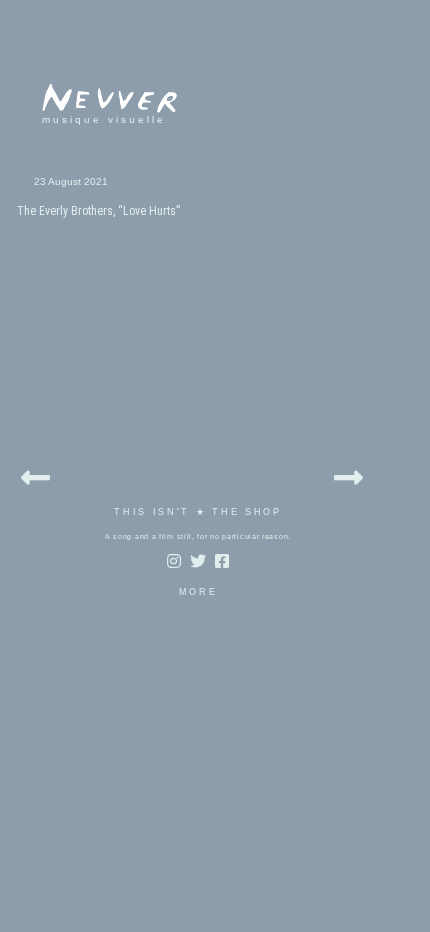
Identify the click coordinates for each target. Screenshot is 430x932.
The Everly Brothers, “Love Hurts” (98, 211)
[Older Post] (348, 474)
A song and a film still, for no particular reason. (198, 536)
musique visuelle (104, 119)
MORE (198, 592)
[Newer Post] (35, 474)
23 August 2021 (71, 181)
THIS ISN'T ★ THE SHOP (198, 512)
